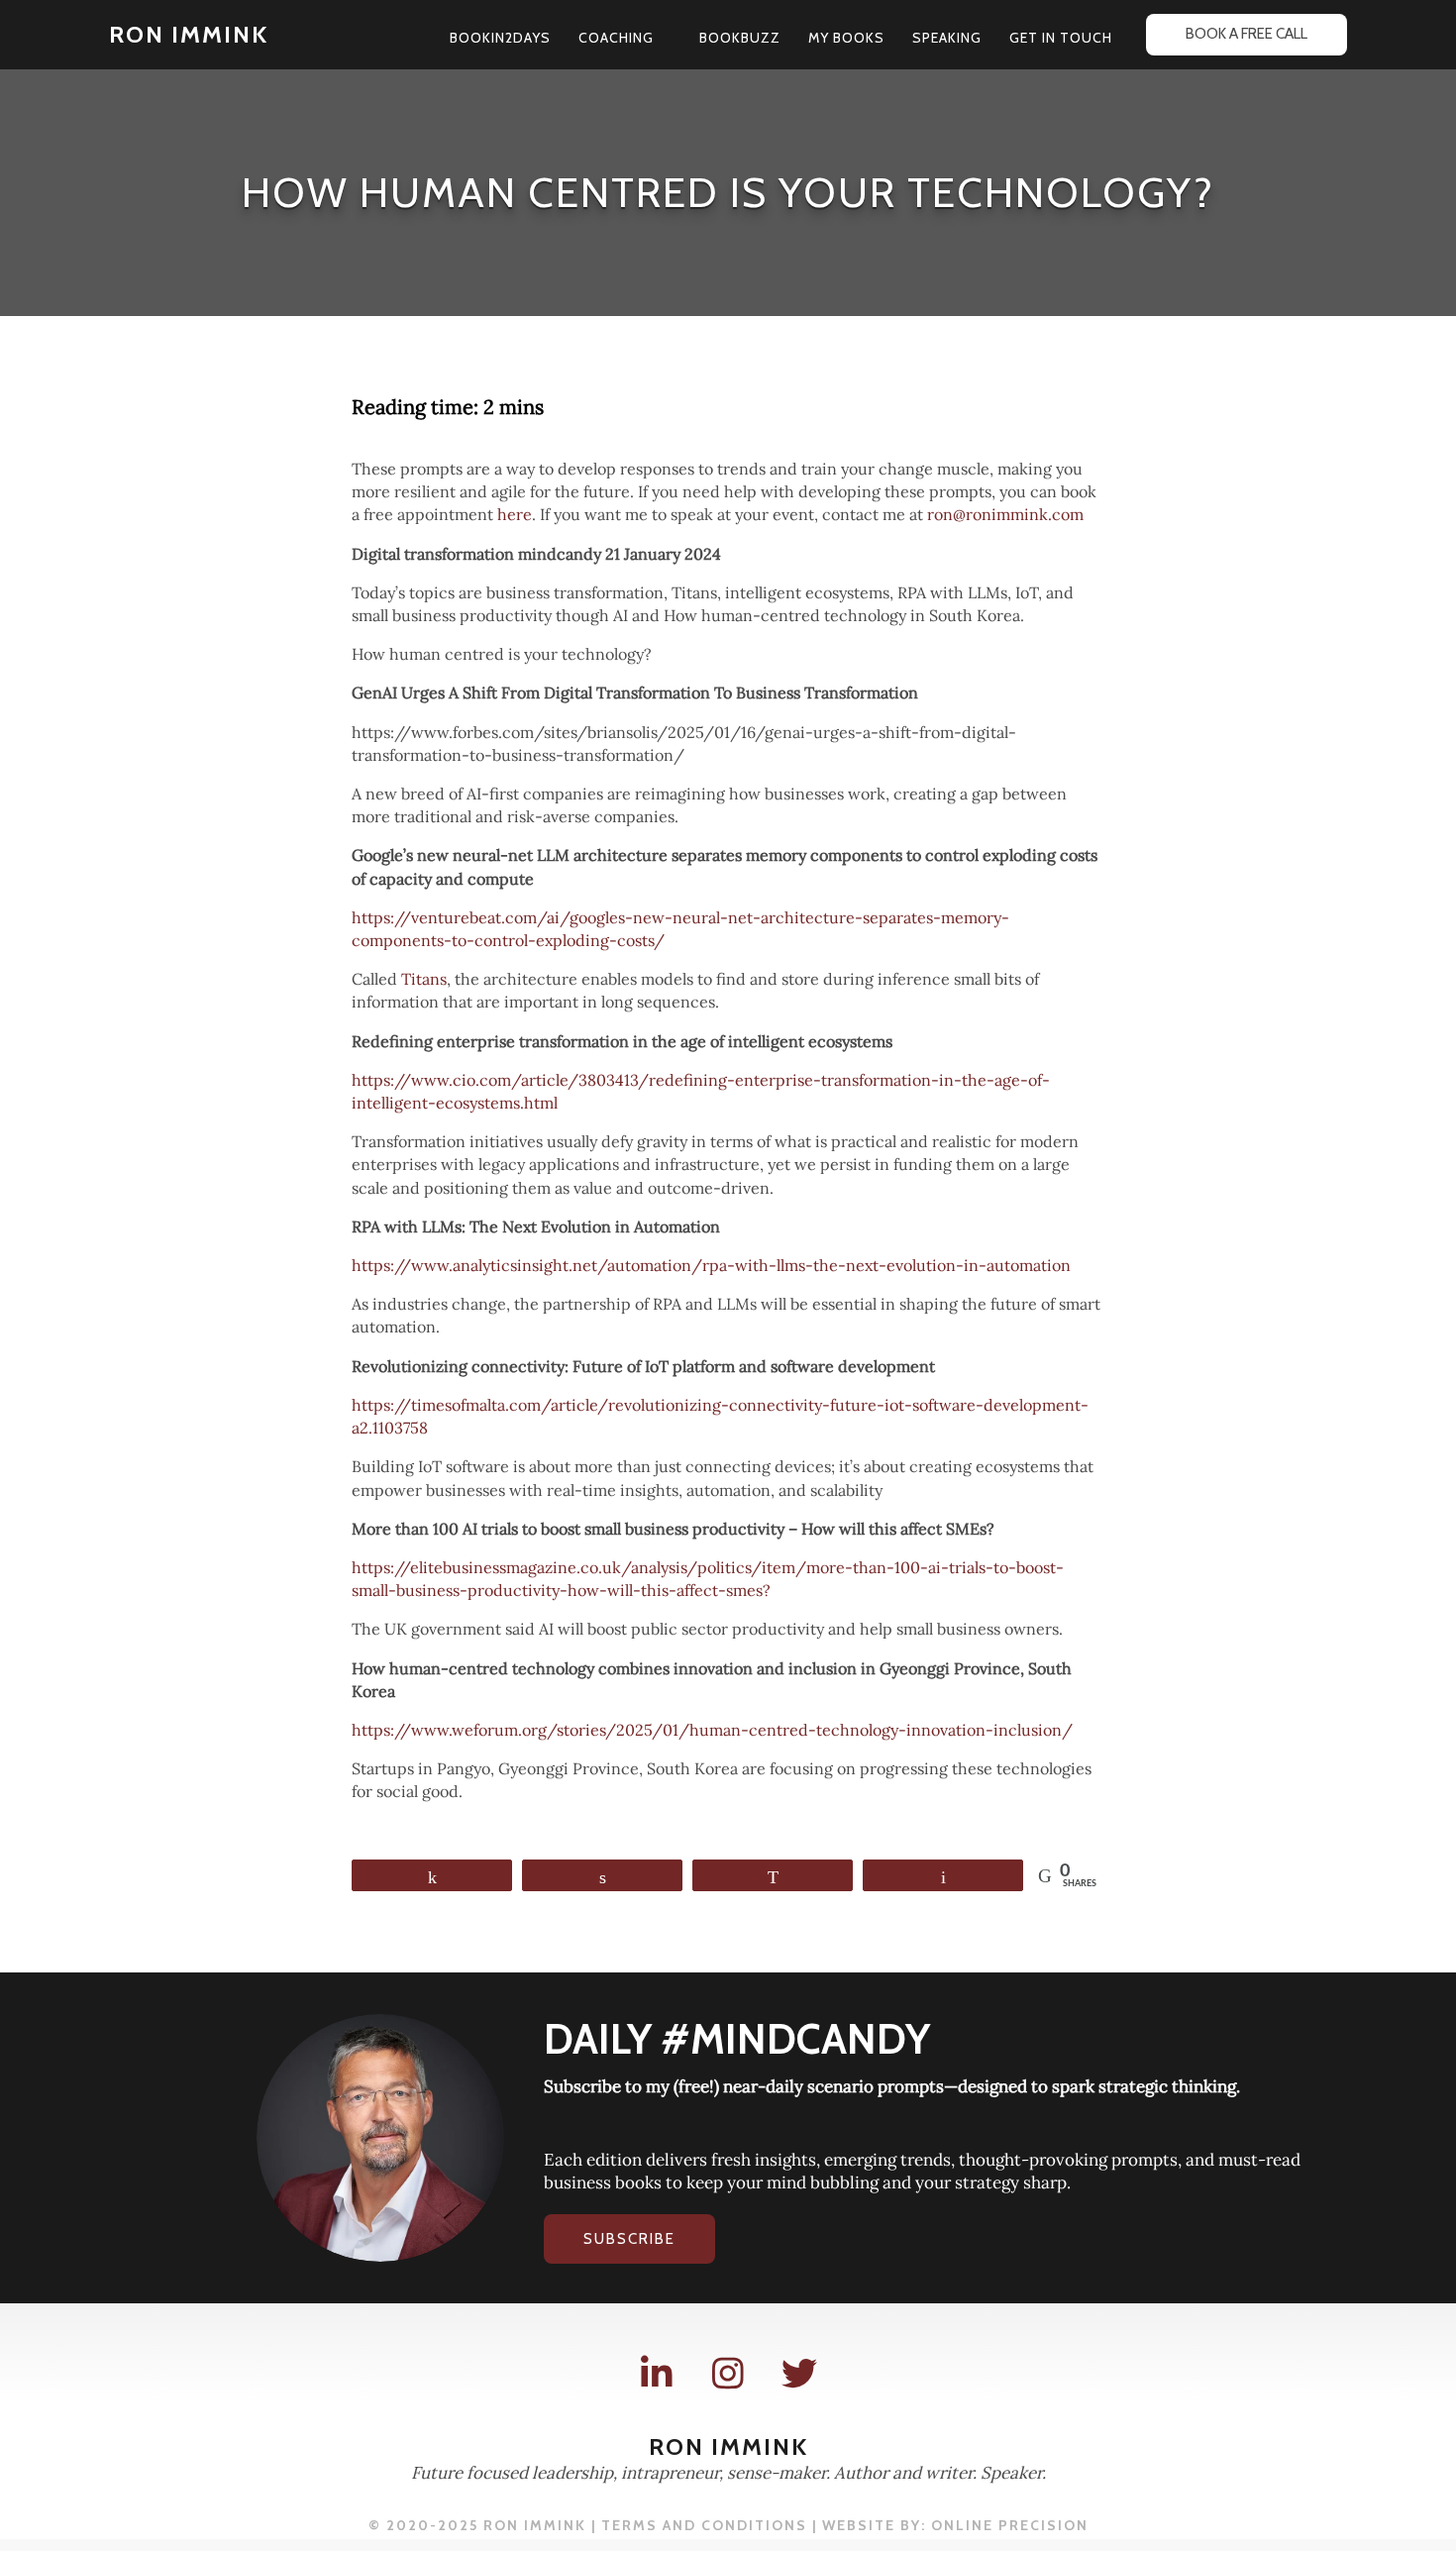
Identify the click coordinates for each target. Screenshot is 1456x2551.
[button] (663, 38)
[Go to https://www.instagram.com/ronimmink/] (728, 2374)
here (515, 514)
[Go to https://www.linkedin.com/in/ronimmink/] (657, 2374)
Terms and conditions (704, 2525)
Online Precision (1010, 2525)
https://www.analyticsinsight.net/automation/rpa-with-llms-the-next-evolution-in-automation (711, 1265)
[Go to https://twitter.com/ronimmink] (799, 2374)
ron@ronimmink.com (1005, 514)
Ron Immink (189, 34)
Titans (424, 979)
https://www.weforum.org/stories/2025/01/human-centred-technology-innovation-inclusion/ (712, 1730)
